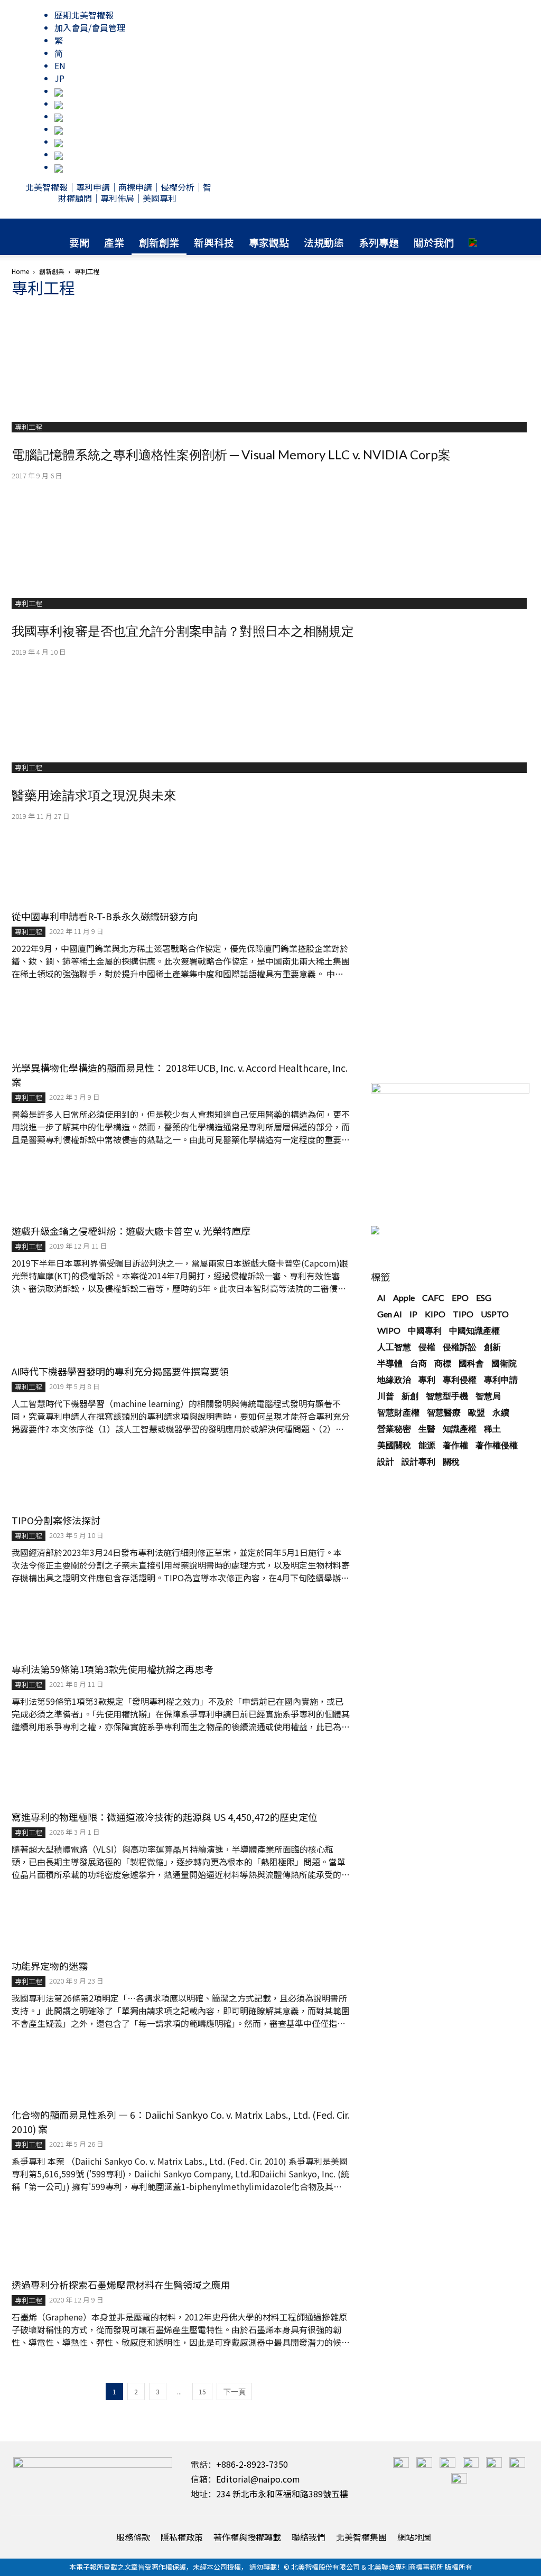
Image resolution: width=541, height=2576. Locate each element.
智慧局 (488, 1396)
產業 (114, 242)
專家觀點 (269, 242)
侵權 (427, 1347)
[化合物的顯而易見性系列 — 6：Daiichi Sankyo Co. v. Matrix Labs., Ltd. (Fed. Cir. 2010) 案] (181, 2074)
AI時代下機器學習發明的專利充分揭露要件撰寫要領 (120, 1371)
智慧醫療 (444, 1412)
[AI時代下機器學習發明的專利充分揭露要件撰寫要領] (181, 1335)
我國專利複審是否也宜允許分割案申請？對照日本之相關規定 (183, 631)
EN (60, 65)
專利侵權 (460, 1379)
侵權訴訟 (460, 1347)
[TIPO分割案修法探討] (181, 1480)
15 (202, 2391)
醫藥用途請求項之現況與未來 (94, 795)
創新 (492, 1347)
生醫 (427, 1428)
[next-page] (234, 2391)
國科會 (471, 1363)
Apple (404, 1298)
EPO (460, 1298)
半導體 (390, 1363)
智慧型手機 (447, 1396)
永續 (501, 1412)
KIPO (435, 1314)
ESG (484, 1298)
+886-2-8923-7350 (252, 2464)
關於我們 (434, 242)
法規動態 (324, 242)
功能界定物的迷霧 (50, 1966)
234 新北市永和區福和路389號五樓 (282, 2494)
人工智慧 (394, 1347)
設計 (386, 1461)
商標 (443, 1363)
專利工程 (29, 427)
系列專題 (379, 242)
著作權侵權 (497, 1445)
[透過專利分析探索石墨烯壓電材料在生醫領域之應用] (181, 2241)
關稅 (451, 1461)
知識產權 (460, 1428)
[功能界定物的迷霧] (181, 1926)
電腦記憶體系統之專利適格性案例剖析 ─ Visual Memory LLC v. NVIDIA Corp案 (231, 454)
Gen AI (390, 1314)
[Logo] (270, 224)
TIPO (463, 1314)
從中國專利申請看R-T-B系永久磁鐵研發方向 (105, 916)
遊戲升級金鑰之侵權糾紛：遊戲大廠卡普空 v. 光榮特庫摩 (131, 1231)
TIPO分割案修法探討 (56, 1520)
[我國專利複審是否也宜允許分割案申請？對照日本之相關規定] (270, 537)
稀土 (492, 1428)
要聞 (79, 242)
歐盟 (477, 1412)
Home (20, 271)
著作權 (455, 1445)
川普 (386, 1396)
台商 (418, 1363)
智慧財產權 (398, 1412)
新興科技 (214, 242)
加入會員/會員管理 (90, 27)
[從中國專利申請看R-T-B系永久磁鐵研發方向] (181, 876)
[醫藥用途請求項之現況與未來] (270, 708)
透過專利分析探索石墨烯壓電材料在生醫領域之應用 (121, 2285)
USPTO (495, 1314)
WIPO (389, 1330)
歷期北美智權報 (84, 15)
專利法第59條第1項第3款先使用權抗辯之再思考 (113, 1669)
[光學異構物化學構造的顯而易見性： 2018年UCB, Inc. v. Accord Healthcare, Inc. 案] (181, 1026)
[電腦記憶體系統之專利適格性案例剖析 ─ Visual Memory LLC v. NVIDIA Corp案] (270, 361)
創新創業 (159, 242)
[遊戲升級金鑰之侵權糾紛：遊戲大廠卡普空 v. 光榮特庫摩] (181, 1191)
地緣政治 (394, 1379)
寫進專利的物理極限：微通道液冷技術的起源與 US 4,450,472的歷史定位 (165, 1817)
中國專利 (425, 1330)
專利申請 (501, 1379)
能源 (427, 1445)
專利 (427, 1379)
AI (381, 1298)
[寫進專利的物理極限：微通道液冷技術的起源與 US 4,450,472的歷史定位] (181, 1777)
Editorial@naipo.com (258, 2479)
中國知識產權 (474, 1330)
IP (413, 1314)
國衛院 (504, 1363)
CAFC (433, 1298)
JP (59, 78)
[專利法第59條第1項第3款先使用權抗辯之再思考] (181, 1629)
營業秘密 (394, 1428)
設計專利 (418, 1461)
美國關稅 (394, 1445)
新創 (410, 1396)
